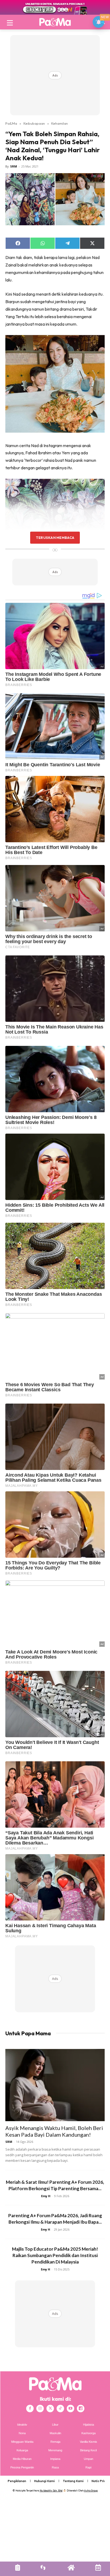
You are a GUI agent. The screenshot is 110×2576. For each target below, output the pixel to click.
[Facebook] (30, 2409)
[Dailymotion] (81, 2409)
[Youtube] (70, 2409)
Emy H (46, 2196)
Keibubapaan (34, 123)
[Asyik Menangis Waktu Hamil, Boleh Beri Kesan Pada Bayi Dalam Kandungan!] (55, 2085)
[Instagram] (40, 2409)
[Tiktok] (60, 2409)
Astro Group (91, 2491)
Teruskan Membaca (55, 538)
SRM (14, 166)
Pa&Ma (11, 123)
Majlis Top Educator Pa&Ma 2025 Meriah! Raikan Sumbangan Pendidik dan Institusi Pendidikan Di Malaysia (55, 2255)
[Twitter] (50, 2409)
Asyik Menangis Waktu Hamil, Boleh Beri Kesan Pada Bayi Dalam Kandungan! (54, 2131)
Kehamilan (60, 123)
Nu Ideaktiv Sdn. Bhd (51, 2491)
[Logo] (55, 22)
